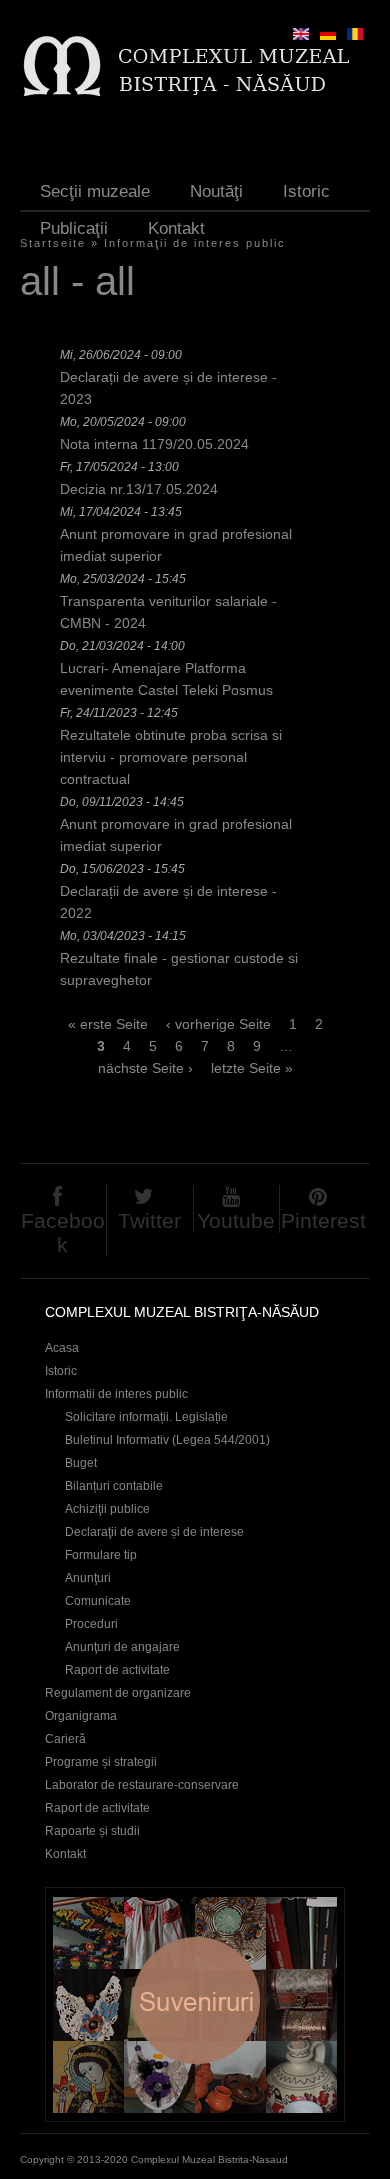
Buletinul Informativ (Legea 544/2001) (167, 1440)
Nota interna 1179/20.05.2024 (154, 444)
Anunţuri (88, 1578)
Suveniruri (195, 2004)
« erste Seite (108, 1024)
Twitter (149, 1220)
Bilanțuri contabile (114, 1486)
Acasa (62, 1348)
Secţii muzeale (95, 191)
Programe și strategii (101, 1762)
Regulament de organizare (118, 1693)
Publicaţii (74, 228)
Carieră (65, 1739)
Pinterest (323, 1220)
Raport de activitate (117, 1670)
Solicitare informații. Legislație (146, 1417)
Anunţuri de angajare (122, 1647)
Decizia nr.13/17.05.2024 (139, 489)
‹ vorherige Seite (218, 1024)
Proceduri (91, 1624)
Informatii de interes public (116, 1394)
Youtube (236, 1220)
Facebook (63, 1232)
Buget (81, 1463)
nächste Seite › (145, 1068)
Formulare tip (101, 1555)
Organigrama (81, 1716)
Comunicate (98, 1601)
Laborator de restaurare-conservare (142, 1785)
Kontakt (176, 228)
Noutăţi (216, 191)
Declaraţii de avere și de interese (154, 1532)
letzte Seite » (252, 1068)
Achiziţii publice (107, 1509)
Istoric (306, 191)
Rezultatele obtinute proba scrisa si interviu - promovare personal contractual (171, 757)
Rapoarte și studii (92, 1831)
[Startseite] (185, 65)
